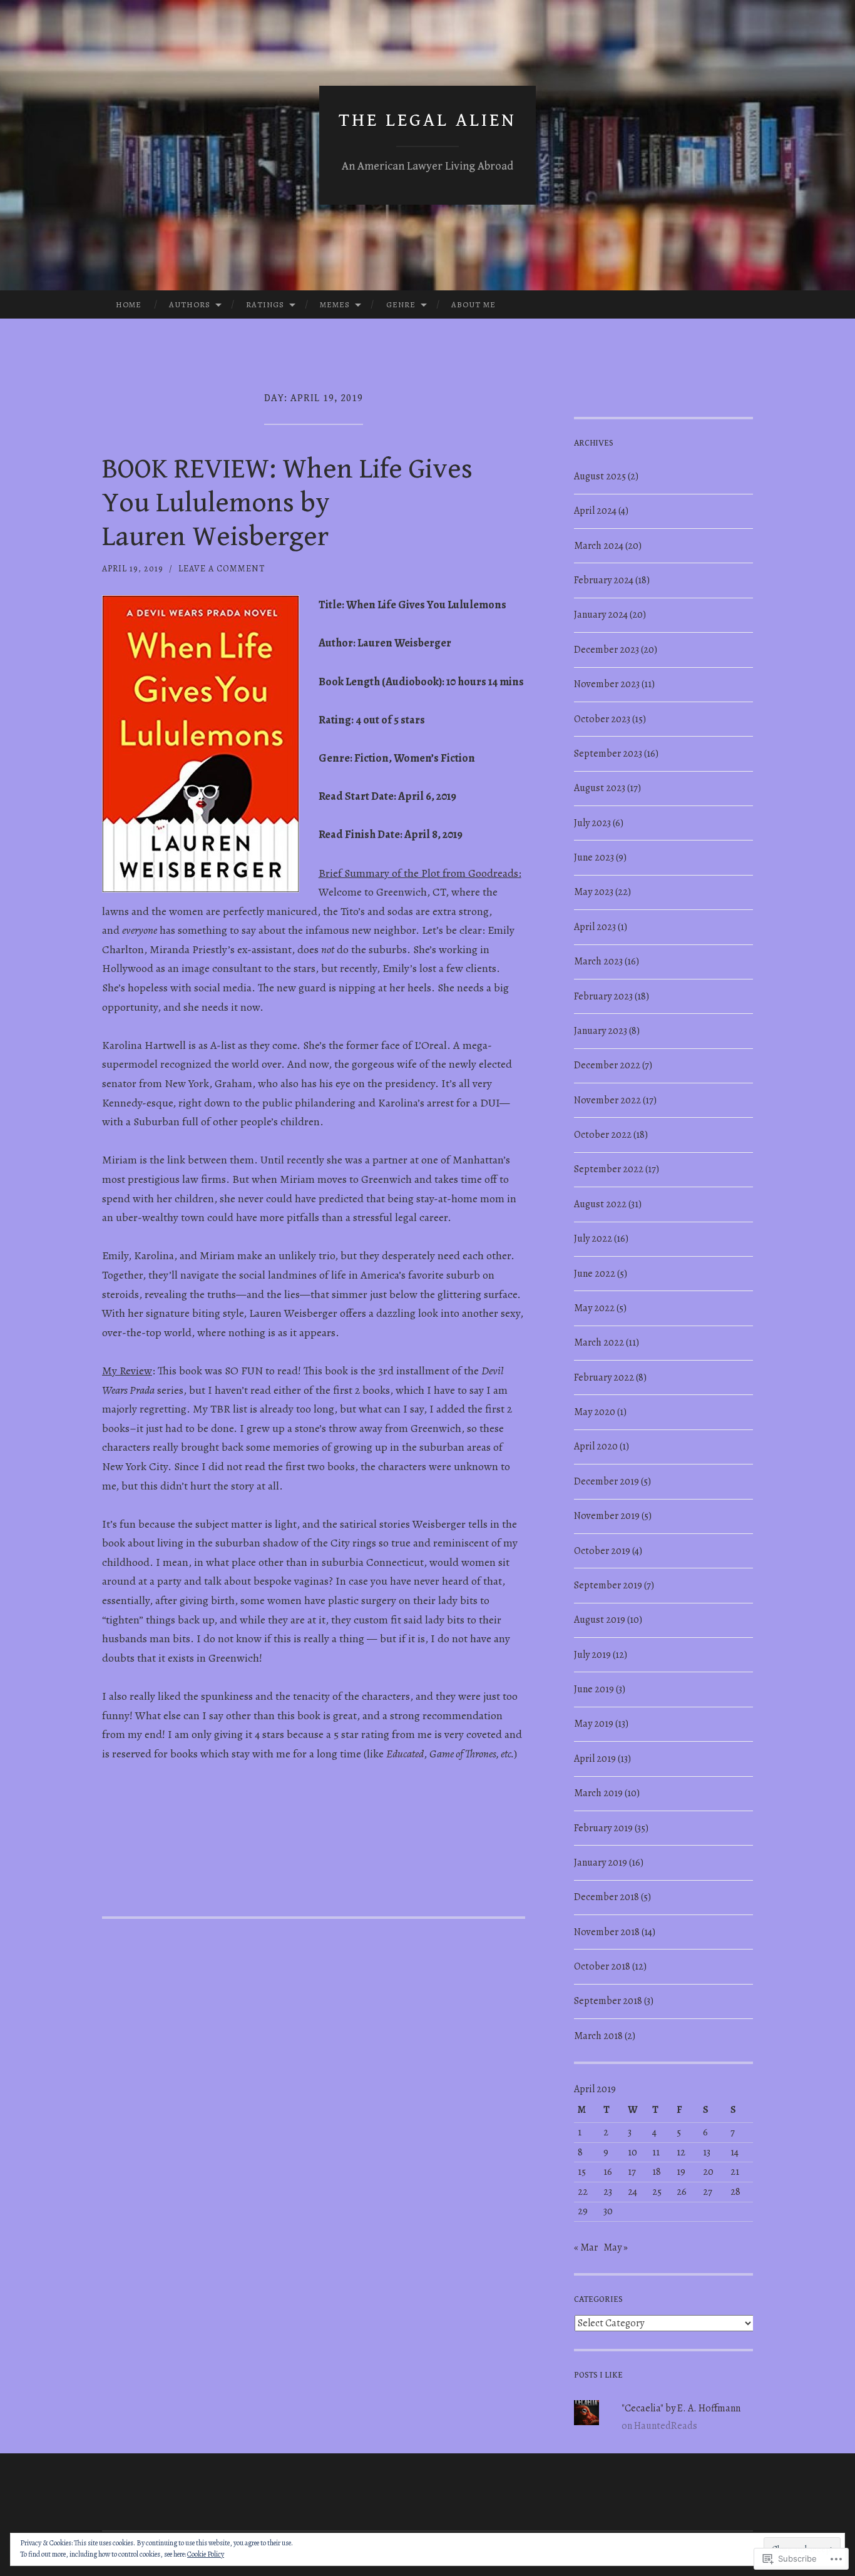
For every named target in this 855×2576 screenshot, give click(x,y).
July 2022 (593, 1239)
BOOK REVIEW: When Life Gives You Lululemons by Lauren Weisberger (287, 503)
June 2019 (594, 1689)
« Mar (586, 2247)
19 (681, 2172)
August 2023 (600, 788)
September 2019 (608, 1585)
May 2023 (594, 892)
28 (735, 2192)
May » (616, 2247)
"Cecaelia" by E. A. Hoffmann (681, 2408)
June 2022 (595, 1274)
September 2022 (609, 1169)
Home (129, 304)
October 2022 (603, 1135)
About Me (474, 304)
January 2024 (601, 615)
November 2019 (607, 1516)
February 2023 (603, 996)
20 (708, 2172)
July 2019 (592, 1655)
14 (735, 2152)
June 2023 (594, 857)
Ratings (265, 304)
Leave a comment (222, 569)
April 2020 (596, 1446)
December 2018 (607, 1897)
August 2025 (600, 476)
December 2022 (607, 1065)
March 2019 (598, 1793)
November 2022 (607, 1100)
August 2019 (600, 1620)
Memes (335, 304)
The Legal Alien (427, 120)
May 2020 (595, 1412)
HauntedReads (666, 2426)
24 (632, 2192)
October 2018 (602, 1966)
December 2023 (607, 650)
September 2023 (608, 754)
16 (608, 2172)
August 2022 (600, 1204)
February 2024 (604, 580)
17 (632, 2172)
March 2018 (598, 2036)
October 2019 (602, 1551)
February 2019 (603, 1828)
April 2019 (595, 1759)
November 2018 (607, 1932)
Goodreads (493, 873)
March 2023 (598, 961)
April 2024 (595, 511)
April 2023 (595, 927)
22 (583, 2192)
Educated (405, 1754)
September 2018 (608, 2001)
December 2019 (607, 1481)
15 (582, 2172)
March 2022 (599, 1342)
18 (657, 2172)
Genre (401, 304)
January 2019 (601, 1863)
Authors (190, 304)
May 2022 (594, 1308)
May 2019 (594, 1724)
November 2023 (607, 684)
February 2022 (604, 1377)
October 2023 (602, 719)
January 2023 (601, 1031)
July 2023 (592, 823)
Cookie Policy (206, 2554)
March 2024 (599, 546)
